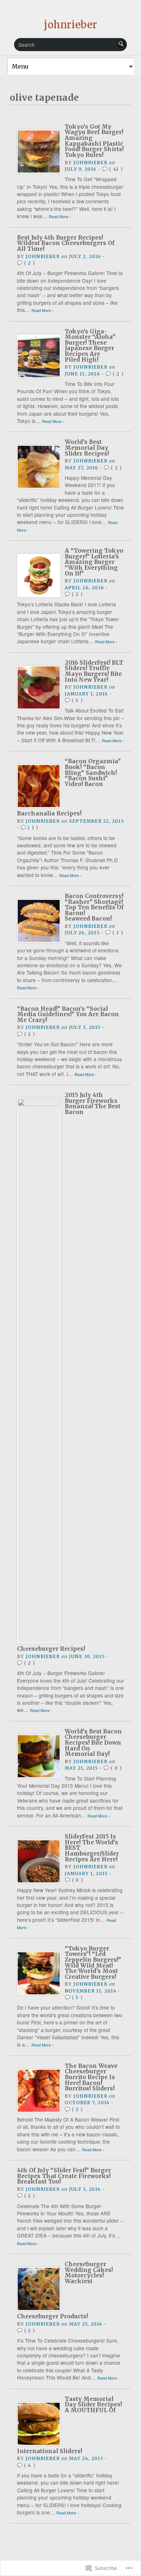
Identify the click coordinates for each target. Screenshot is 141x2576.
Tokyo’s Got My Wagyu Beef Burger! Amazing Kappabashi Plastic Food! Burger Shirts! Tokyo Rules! (94, 141)
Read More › (60, 217)
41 (116, 169)
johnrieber (70, 25)
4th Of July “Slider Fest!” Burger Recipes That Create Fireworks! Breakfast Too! (64, 2176)
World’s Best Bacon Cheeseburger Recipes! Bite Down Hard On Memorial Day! (93, 1743)
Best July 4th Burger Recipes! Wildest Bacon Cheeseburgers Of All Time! (66, 243)
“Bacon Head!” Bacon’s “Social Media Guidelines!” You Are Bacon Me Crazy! (68, 1014)
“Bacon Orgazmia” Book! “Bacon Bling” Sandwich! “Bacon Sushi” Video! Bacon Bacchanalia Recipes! (69, 787)
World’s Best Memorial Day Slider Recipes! (87, 448)
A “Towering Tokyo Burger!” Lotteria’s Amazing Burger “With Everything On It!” (94, 562)
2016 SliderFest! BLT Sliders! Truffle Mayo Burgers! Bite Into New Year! (94, 671)
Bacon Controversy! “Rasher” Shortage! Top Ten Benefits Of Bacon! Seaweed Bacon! (94, 907)
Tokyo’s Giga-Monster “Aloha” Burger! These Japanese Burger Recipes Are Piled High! (90, 346)
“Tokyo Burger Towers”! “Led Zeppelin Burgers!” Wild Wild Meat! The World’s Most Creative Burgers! (93, 1963)
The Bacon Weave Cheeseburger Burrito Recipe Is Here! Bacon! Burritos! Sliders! (91, 2077)
